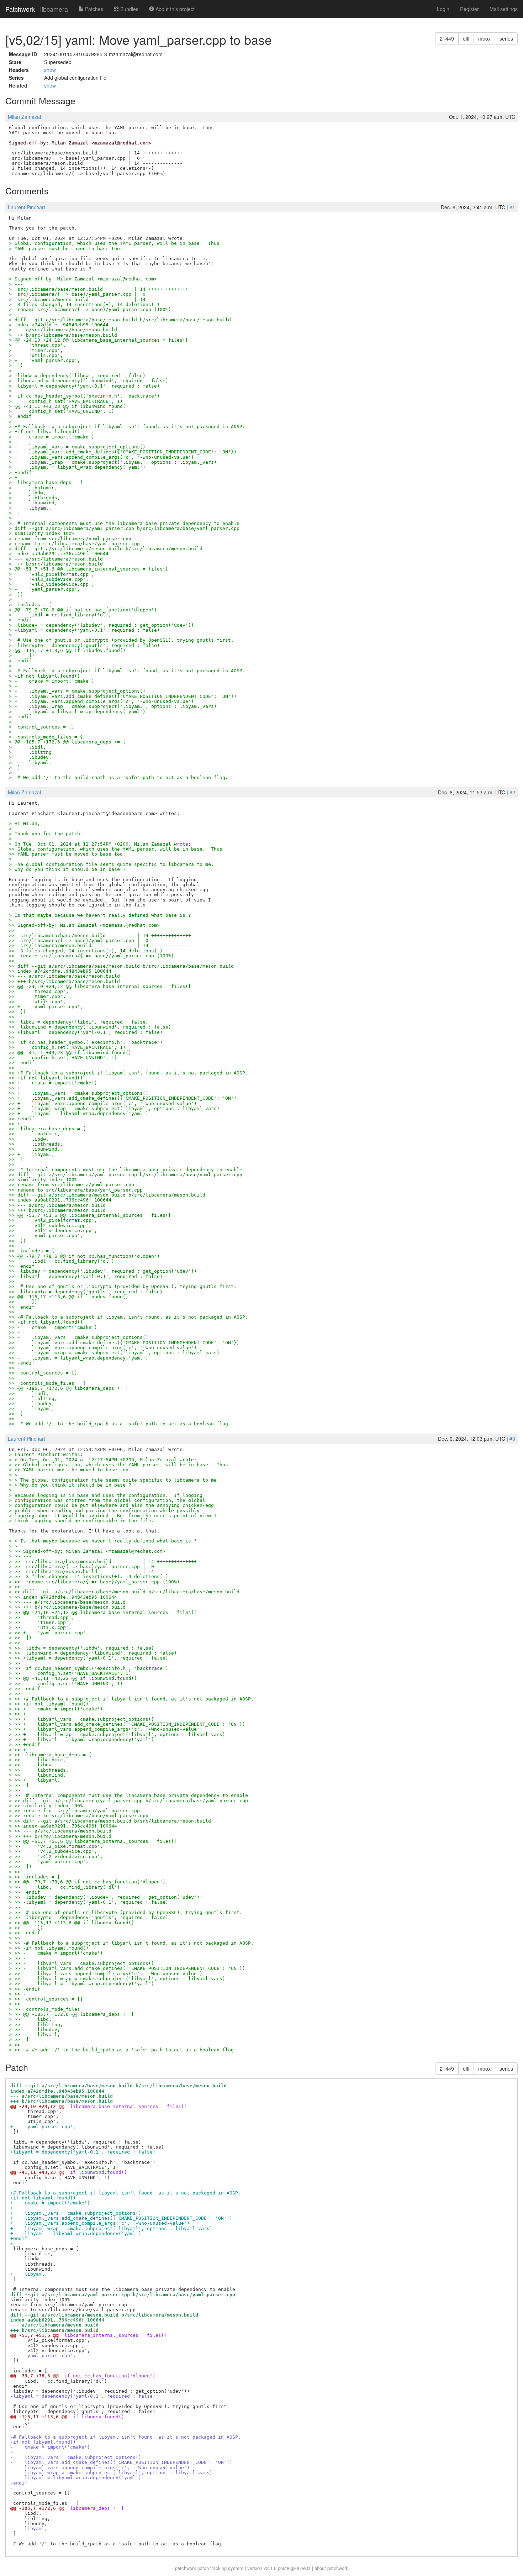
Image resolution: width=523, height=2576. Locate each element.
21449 (447, 38)
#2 (512, 792)
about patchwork (331, 2568)
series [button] (506, 38)
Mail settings (504, 9)
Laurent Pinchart (27, 207)
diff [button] (466, 38)
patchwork (186, 2568)
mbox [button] (484, 38)
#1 (512, 207)
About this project (174, 9)
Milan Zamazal (24, 117)
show (50, 70)
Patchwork (20, 9)
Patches (93, 9)
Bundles (129, 9)
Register (469, 9)
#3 (512, 1439)
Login (443, 9)
